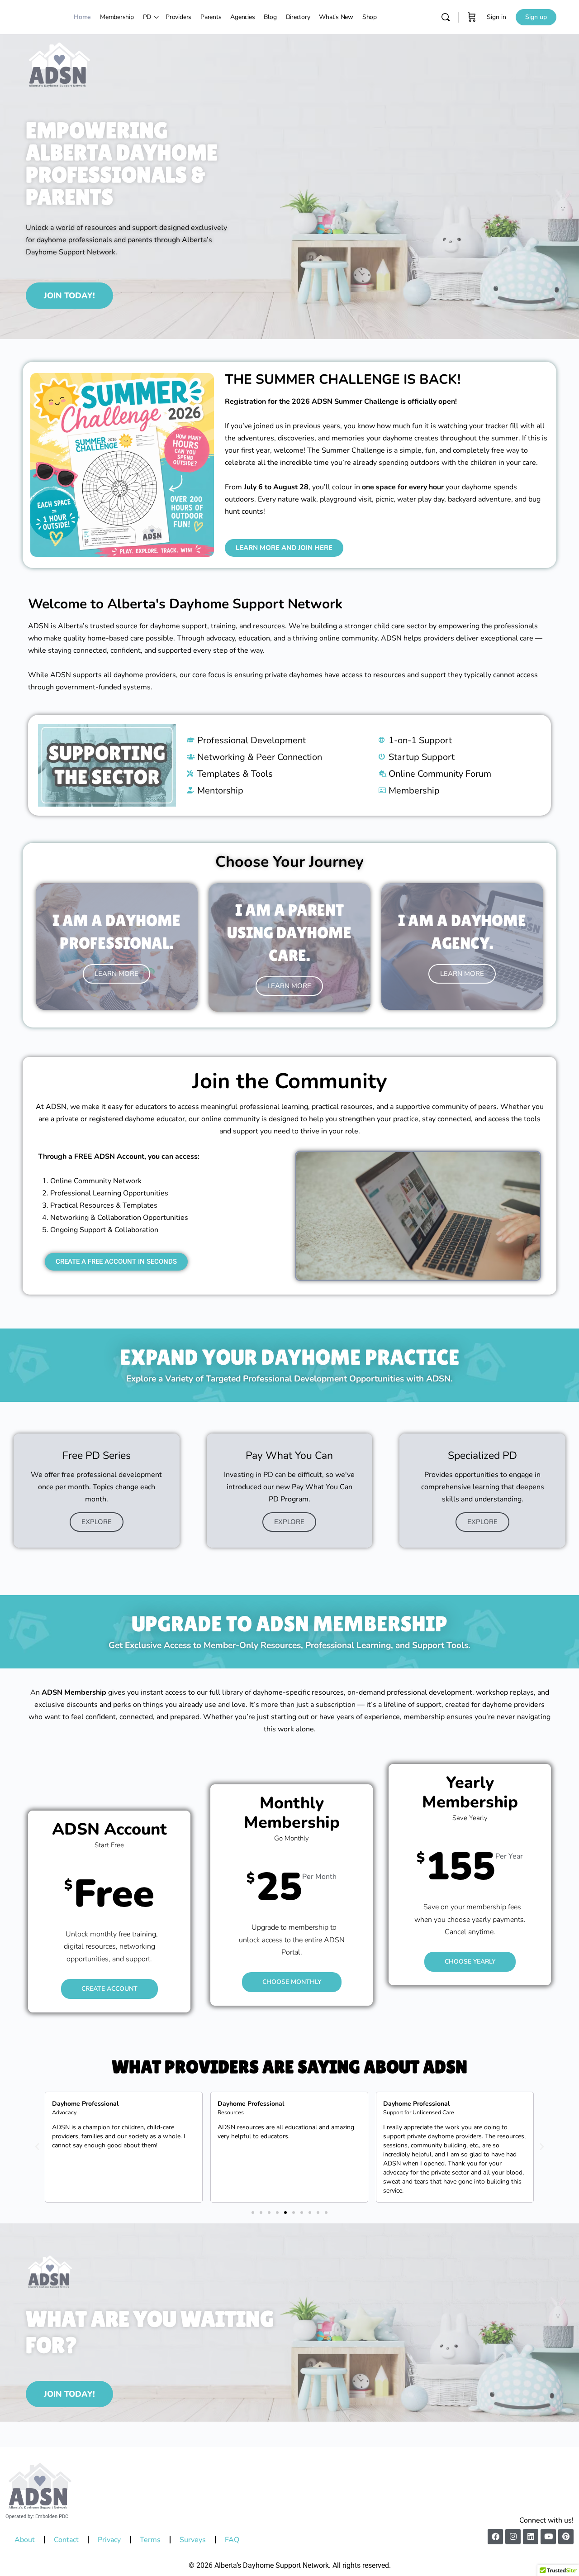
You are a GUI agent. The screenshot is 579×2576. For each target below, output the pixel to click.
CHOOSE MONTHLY (292, 1982)
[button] (37, 2147)
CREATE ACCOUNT (109, 1988)
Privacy (109, 2540)
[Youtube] (548, 2537)
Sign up (536, 17)
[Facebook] (495, 2537)
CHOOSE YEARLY (470, 1962)
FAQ (232, 2540)
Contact (66, 2540)
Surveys (193, 2540)
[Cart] (472, 17)
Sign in (496, 17)
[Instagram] (513, 2537)
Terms (150, 2540)
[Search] (446, 17)
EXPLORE (97, 1522)
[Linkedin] (531, 2537)
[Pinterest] (566, 2537)
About (25, 2540)
